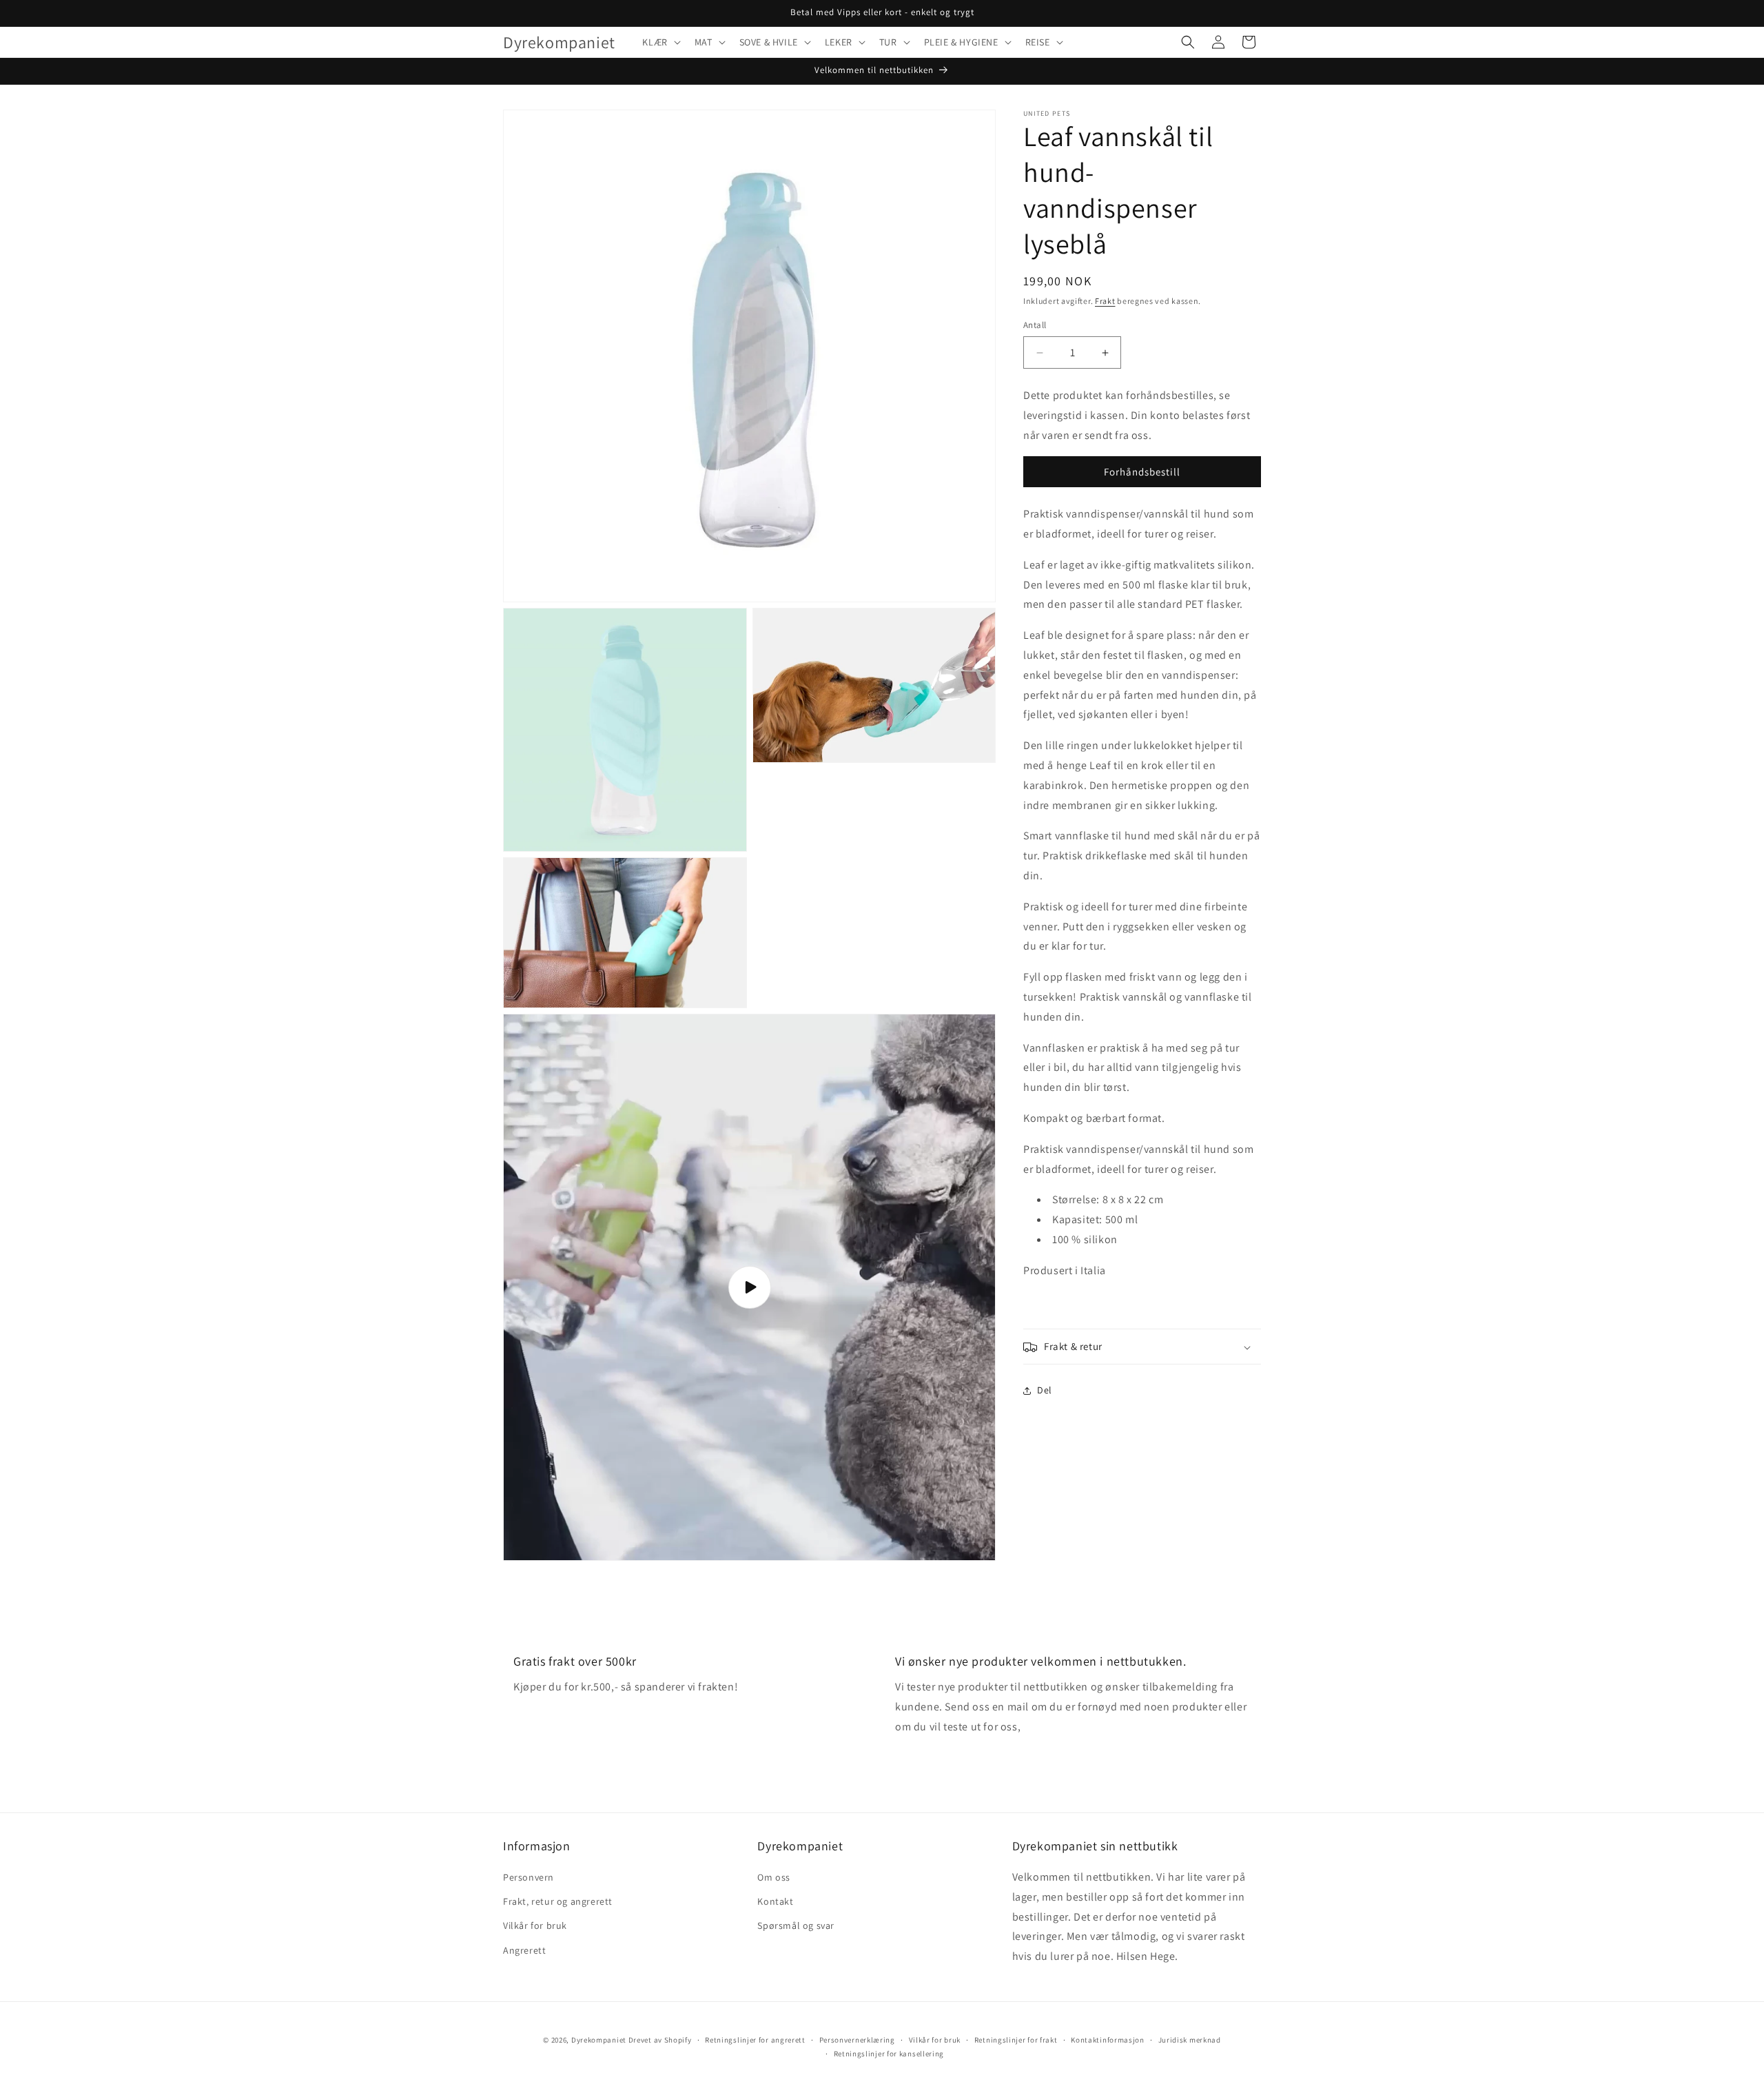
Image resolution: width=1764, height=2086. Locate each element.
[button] (660, 42)
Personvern (529, 1877)
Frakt (1105, 301)
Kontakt (775, 1901)
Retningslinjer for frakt (1016, 2040)
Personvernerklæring (857, 2040)
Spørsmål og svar (796, 1926)
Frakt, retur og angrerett (558, 1901)
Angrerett (524, 1950)
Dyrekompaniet (600, 2040)
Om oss (774, 1877)
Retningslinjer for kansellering (889, 2054)
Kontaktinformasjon (1108, 2040)
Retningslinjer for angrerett (755, 2040)
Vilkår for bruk (535, 1926)
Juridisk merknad (1190, 2040)
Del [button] (1045, 1390)
